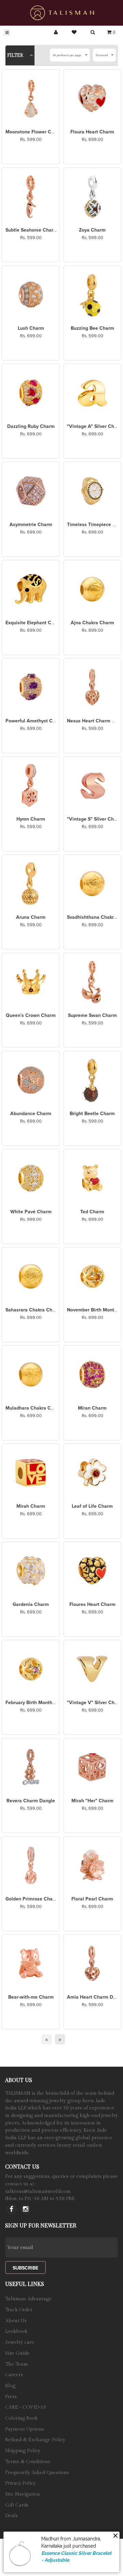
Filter (16, 55)
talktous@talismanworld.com (38, 2192)
